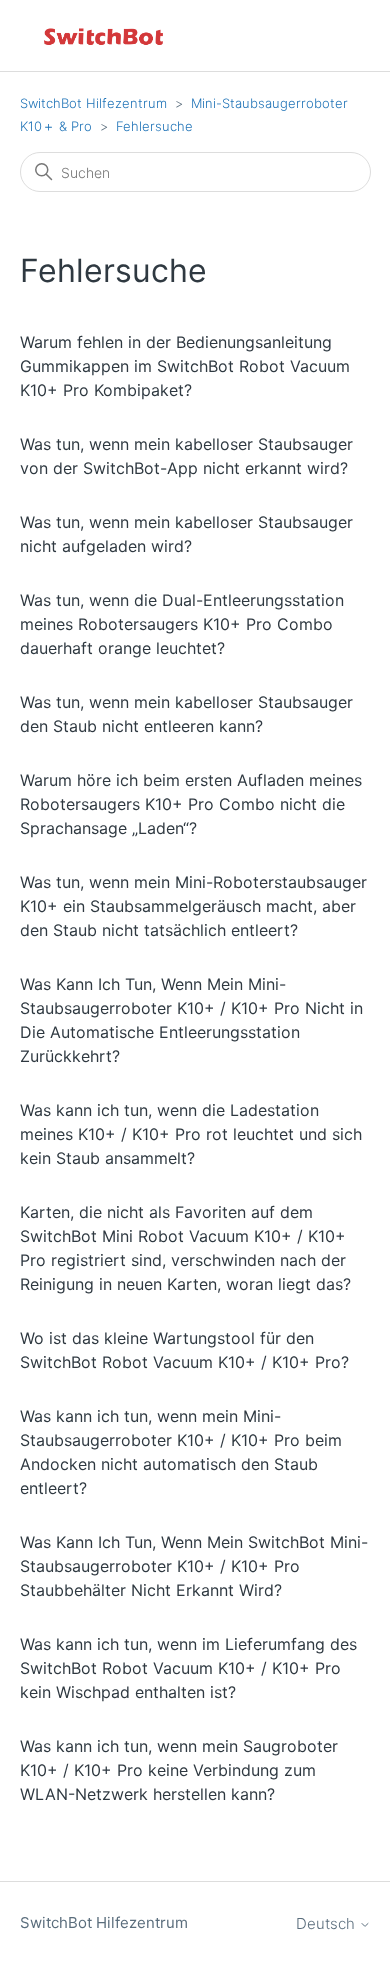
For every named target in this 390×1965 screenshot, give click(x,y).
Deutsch (327, 1923)
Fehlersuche (154, 126)
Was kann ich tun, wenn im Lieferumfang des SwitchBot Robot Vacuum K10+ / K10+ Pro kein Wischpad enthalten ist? (188, 1668)
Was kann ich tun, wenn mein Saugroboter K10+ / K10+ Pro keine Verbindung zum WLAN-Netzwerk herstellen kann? (179, 1770)
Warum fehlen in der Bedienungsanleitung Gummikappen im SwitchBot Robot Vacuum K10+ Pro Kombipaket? (185, 366)
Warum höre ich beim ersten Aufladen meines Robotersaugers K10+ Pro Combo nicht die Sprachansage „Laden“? (191, 804)
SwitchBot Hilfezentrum (93, 103)
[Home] (105, 35)
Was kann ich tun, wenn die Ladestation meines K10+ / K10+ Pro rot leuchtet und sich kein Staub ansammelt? (191, 1134)
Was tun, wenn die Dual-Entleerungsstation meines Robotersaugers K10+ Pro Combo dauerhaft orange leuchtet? (182, 624)
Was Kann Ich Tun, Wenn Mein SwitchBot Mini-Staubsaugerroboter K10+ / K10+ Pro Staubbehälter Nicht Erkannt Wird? (194, 1566)
